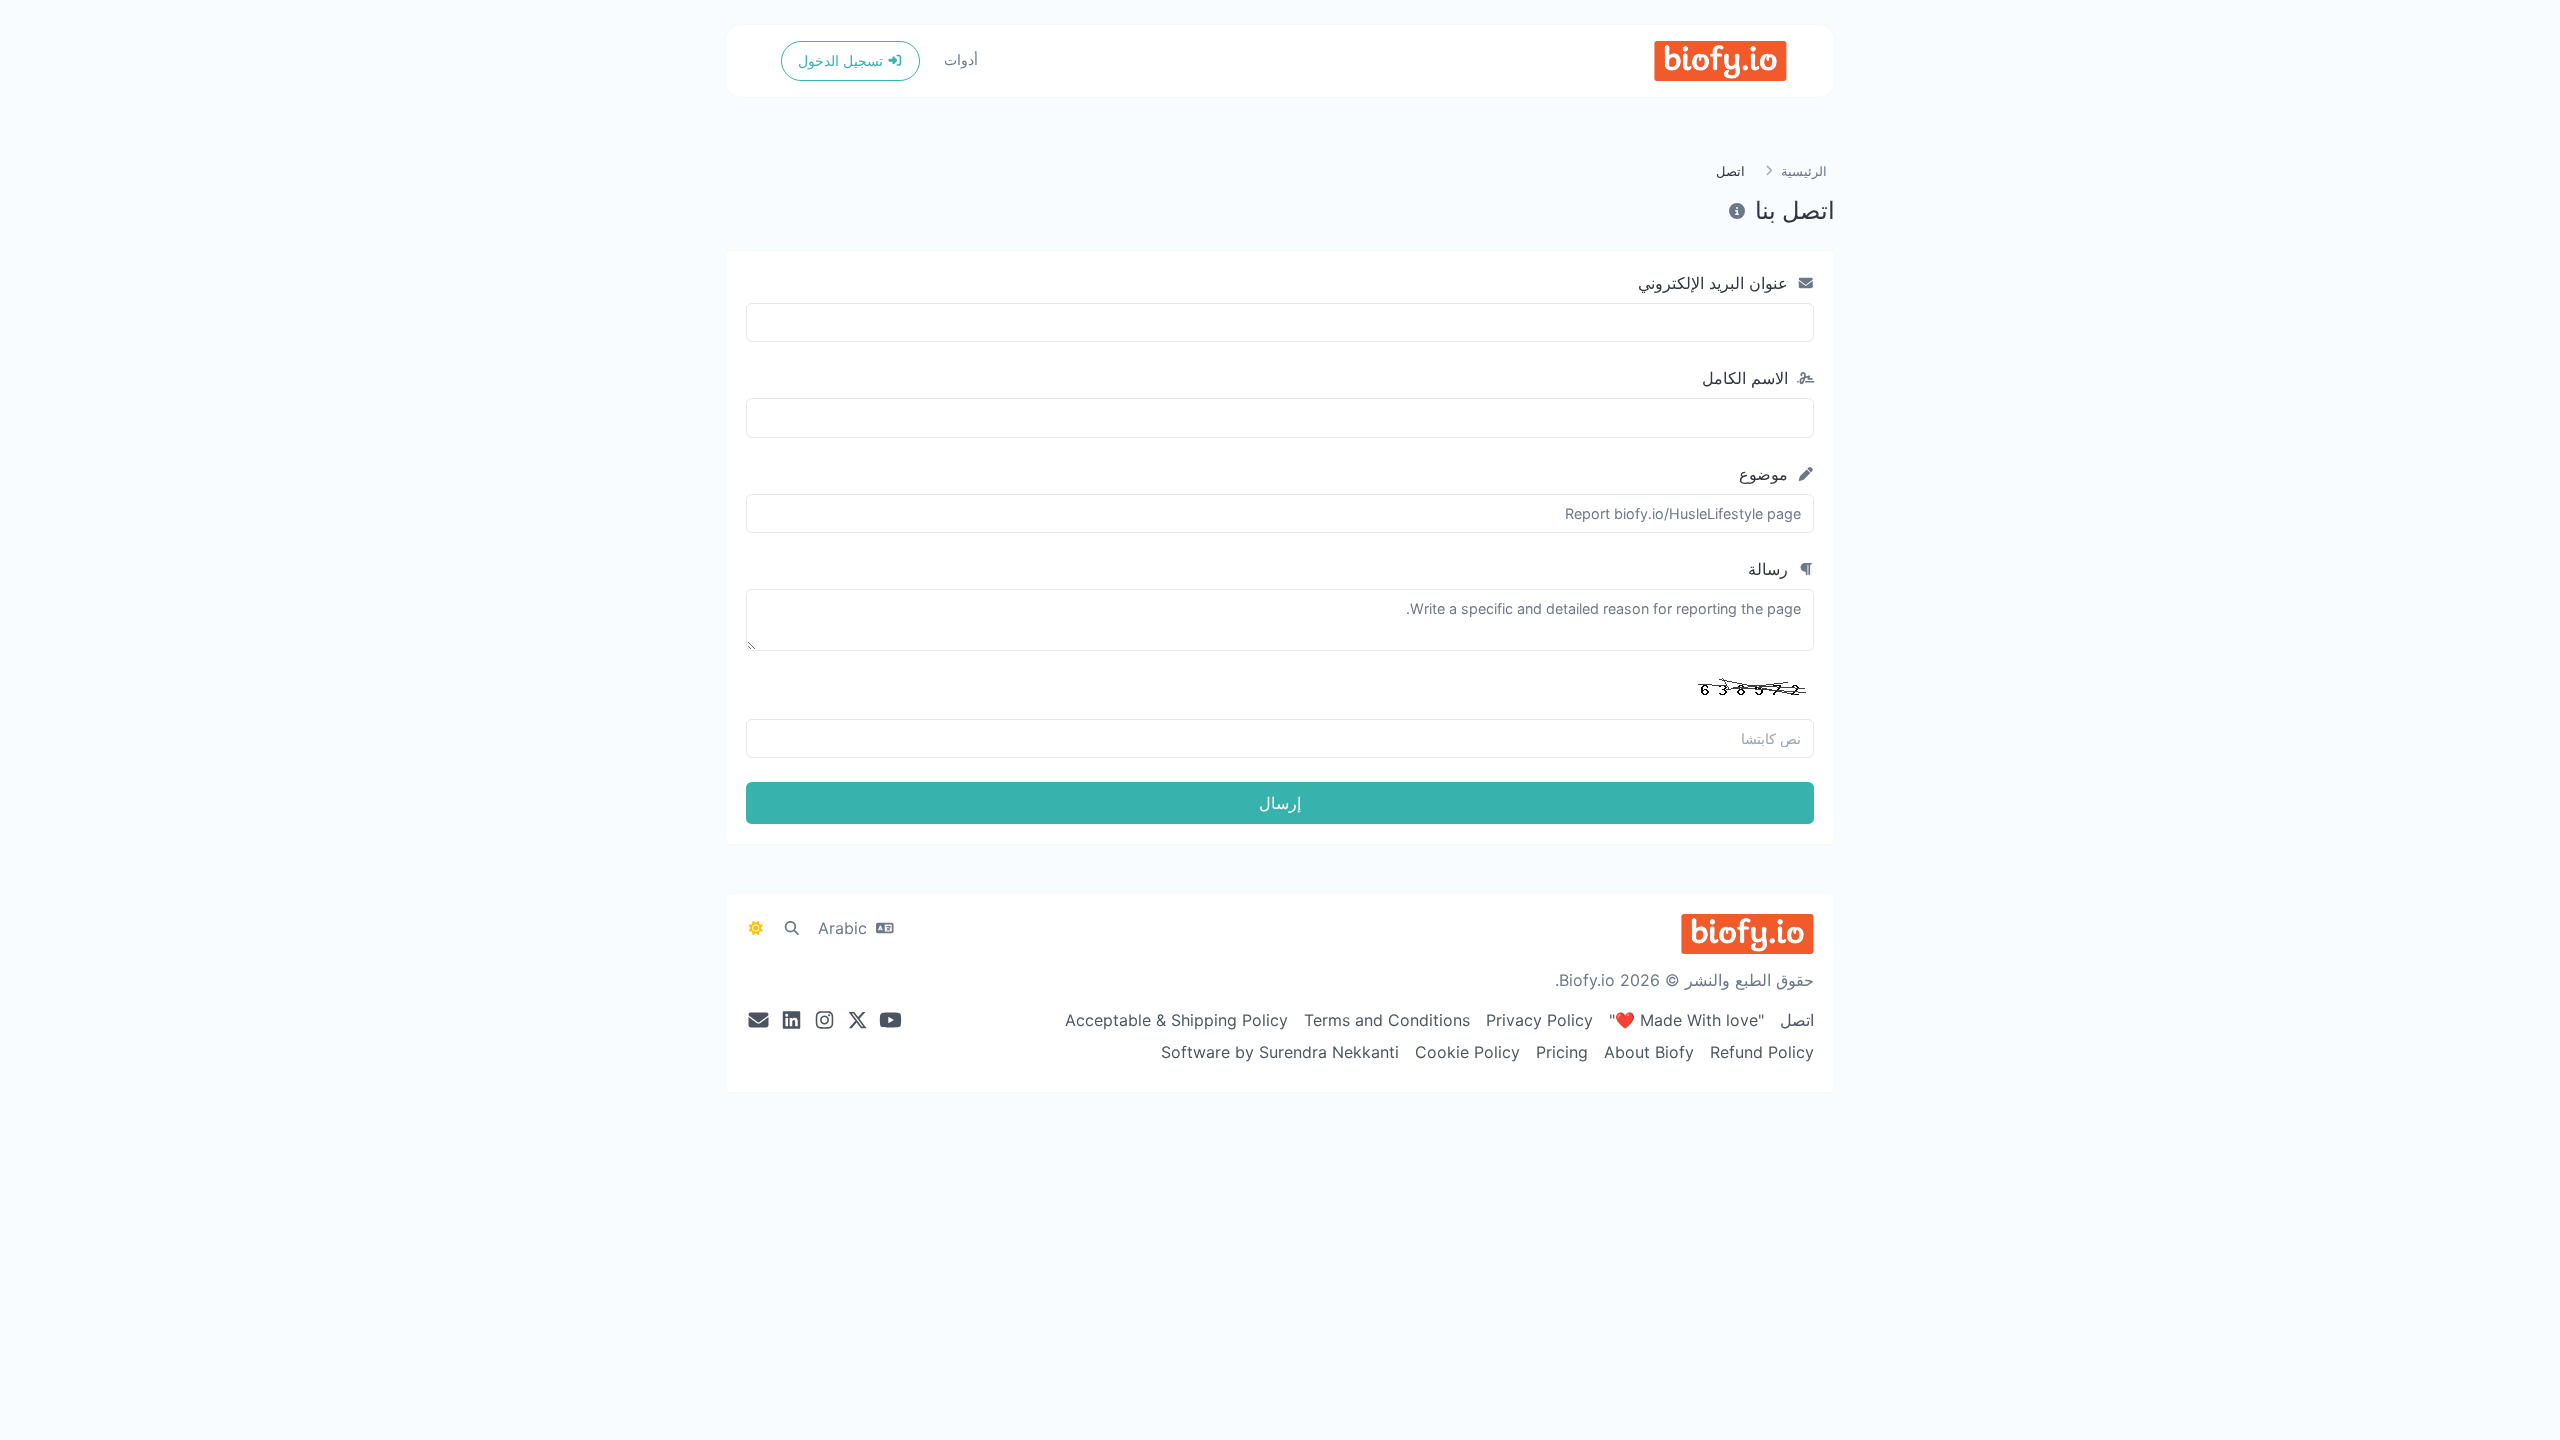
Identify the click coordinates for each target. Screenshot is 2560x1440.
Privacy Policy (1539, 1020)
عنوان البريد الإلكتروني (1715, 283)
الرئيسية (1804, 171)
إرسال (1280, 803)
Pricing (1562, 1052)
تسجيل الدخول (842, 60)
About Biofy (1649, 1052)
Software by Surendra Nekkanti (1280, 1052)
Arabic (845, 928)
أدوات (961, 59)
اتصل (1797, 1020)
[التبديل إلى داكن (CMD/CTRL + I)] (756, 928)
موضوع (1766, 474)
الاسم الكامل (1747, 378)
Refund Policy (1762, 1052)
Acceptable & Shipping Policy (1176, 1020)
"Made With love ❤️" (1686, 1020)
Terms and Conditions (1387, 1020)
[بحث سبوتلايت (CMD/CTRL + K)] (792, 928)
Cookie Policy (1467, 1052)
